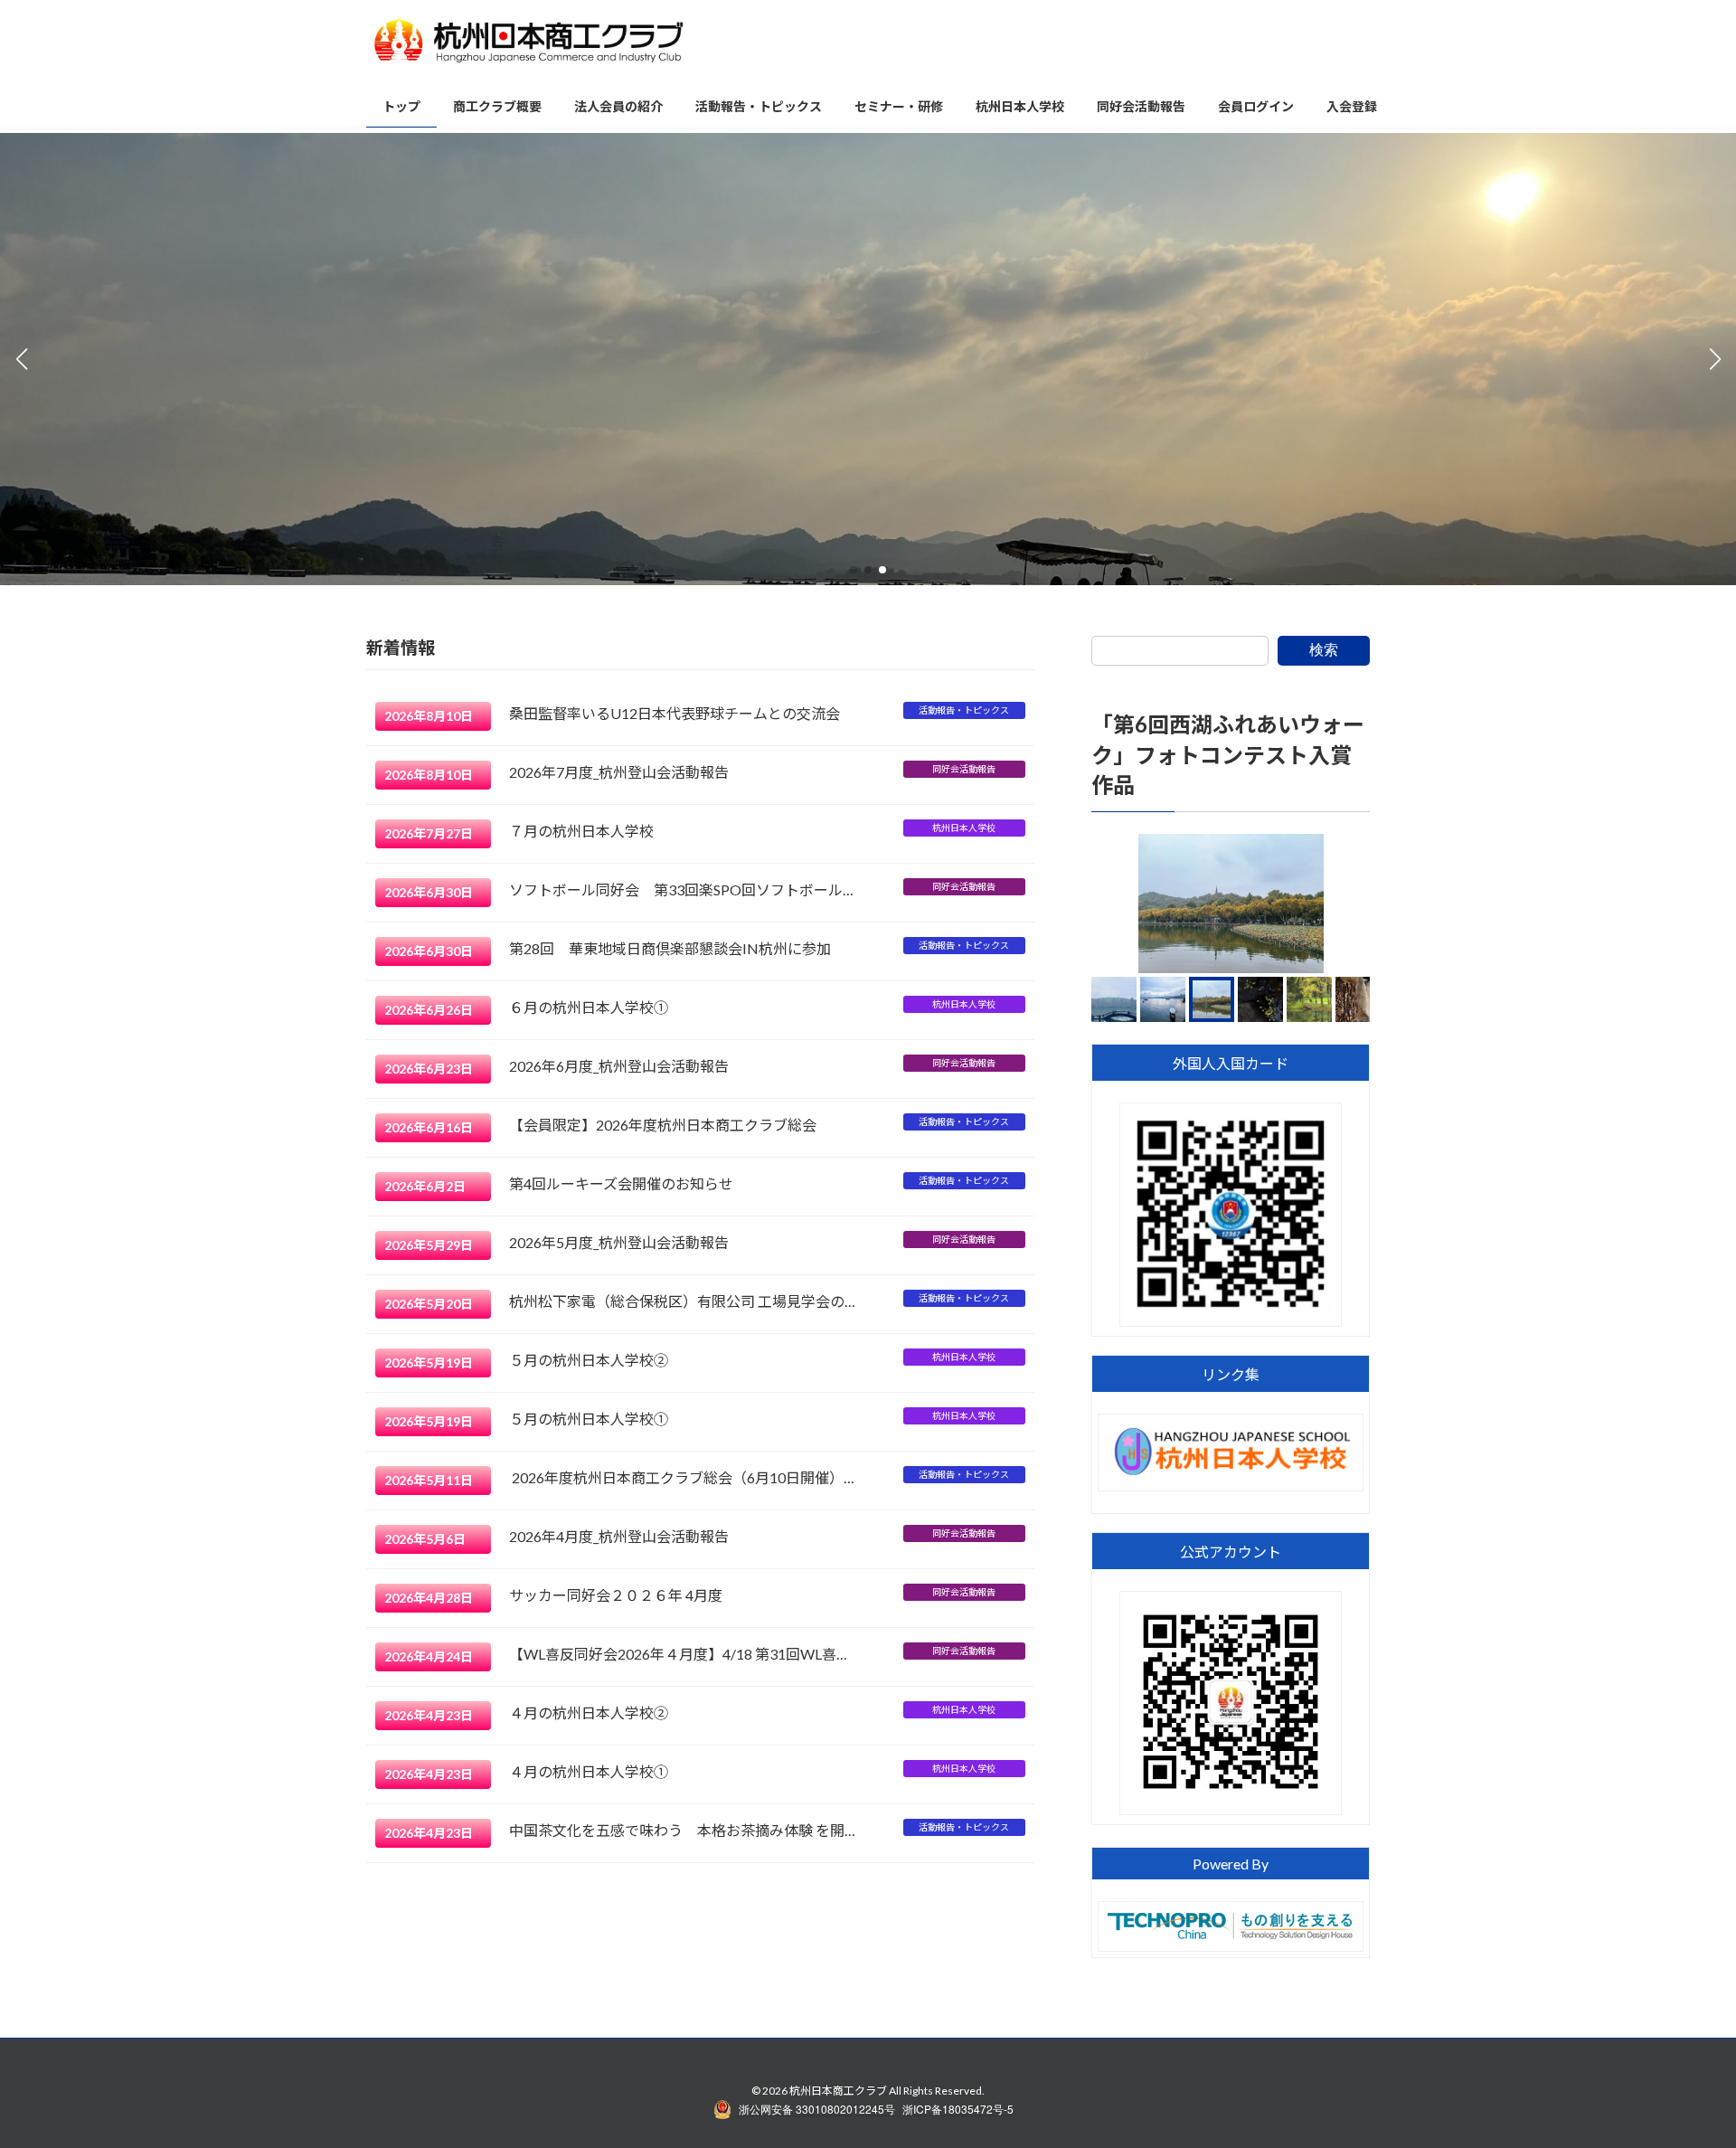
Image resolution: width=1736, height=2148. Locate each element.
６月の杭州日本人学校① (589, 1007)
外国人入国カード (1231, 1063)
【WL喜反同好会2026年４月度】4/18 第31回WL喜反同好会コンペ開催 (683, 1654)
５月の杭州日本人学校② (589, 1360)
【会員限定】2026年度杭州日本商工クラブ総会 (663, 1125)
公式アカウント (1231, 1552)
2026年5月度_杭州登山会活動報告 (619, 1242)
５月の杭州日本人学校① (589, 1419)
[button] (854, 570)
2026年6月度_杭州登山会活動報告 (619, 1066)
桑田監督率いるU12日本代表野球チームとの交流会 (675, 713)
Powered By (1231, 1864)
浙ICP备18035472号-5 (958, 2109)
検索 (1324, 650)
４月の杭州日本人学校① (589, 1771)
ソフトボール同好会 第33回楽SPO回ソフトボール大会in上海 (683, 889)
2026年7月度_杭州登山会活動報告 (619, 772)
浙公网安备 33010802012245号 (817, 2109)
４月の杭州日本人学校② (589, 1713)
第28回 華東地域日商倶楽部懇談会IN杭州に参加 (670, 948)
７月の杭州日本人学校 (581, 831)
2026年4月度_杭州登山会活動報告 (619, 1536)
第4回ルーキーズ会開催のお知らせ (621, 1183)
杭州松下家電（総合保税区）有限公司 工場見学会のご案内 (683, 1301)
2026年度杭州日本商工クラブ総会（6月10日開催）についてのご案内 (683, 1477)
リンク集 (1231, 1375)
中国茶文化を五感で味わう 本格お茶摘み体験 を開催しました (683, 1830)
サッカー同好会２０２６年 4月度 (616, 1595)
